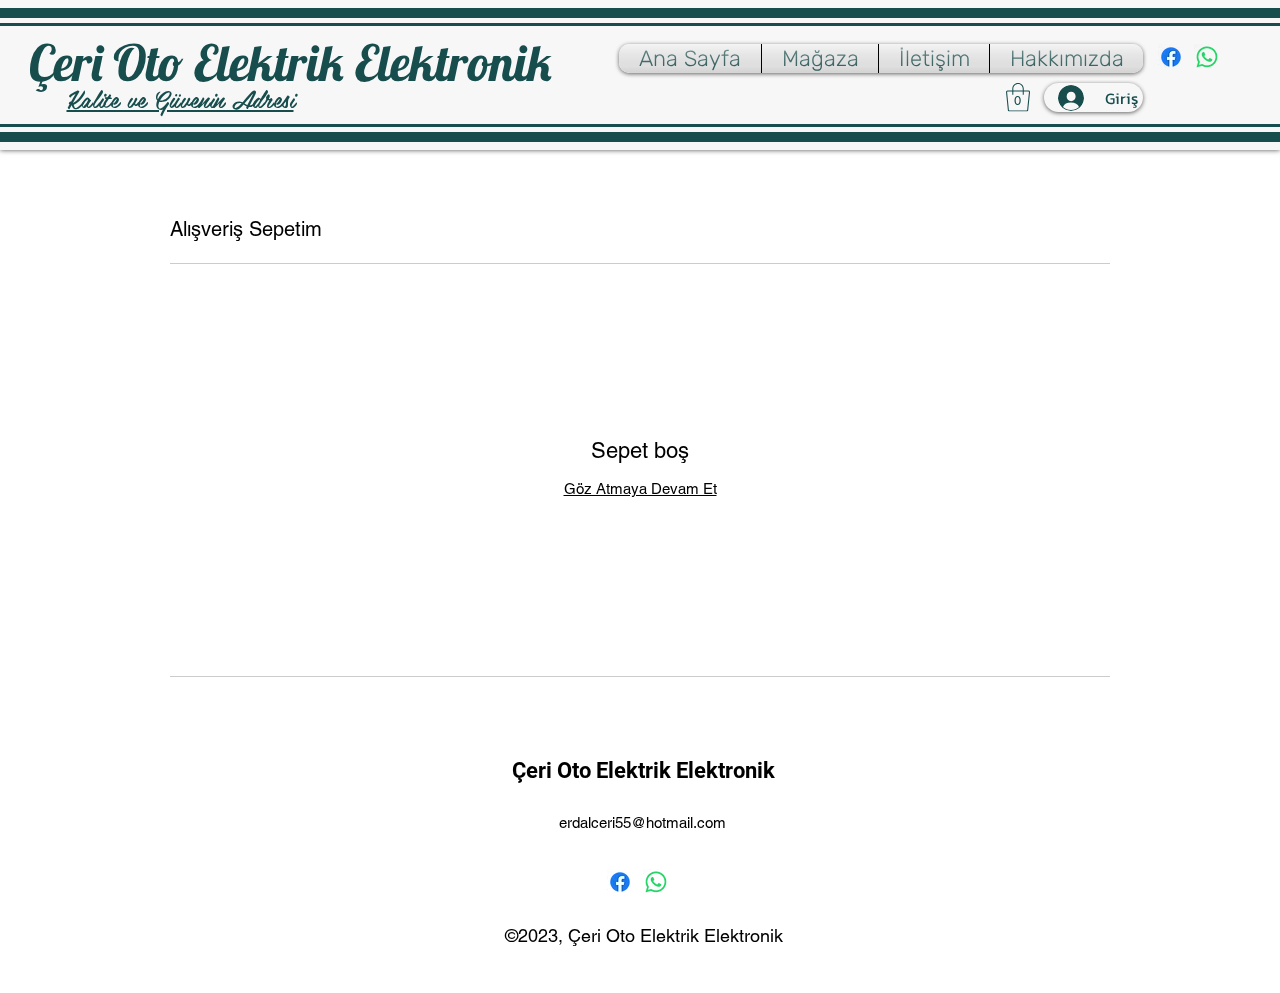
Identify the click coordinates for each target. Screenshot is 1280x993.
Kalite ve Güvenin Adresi (180, 98)
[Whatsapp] (1207, 57)
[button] (1018, 97)
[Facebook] (1171, 57)
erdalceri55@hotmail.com (642, 822)
